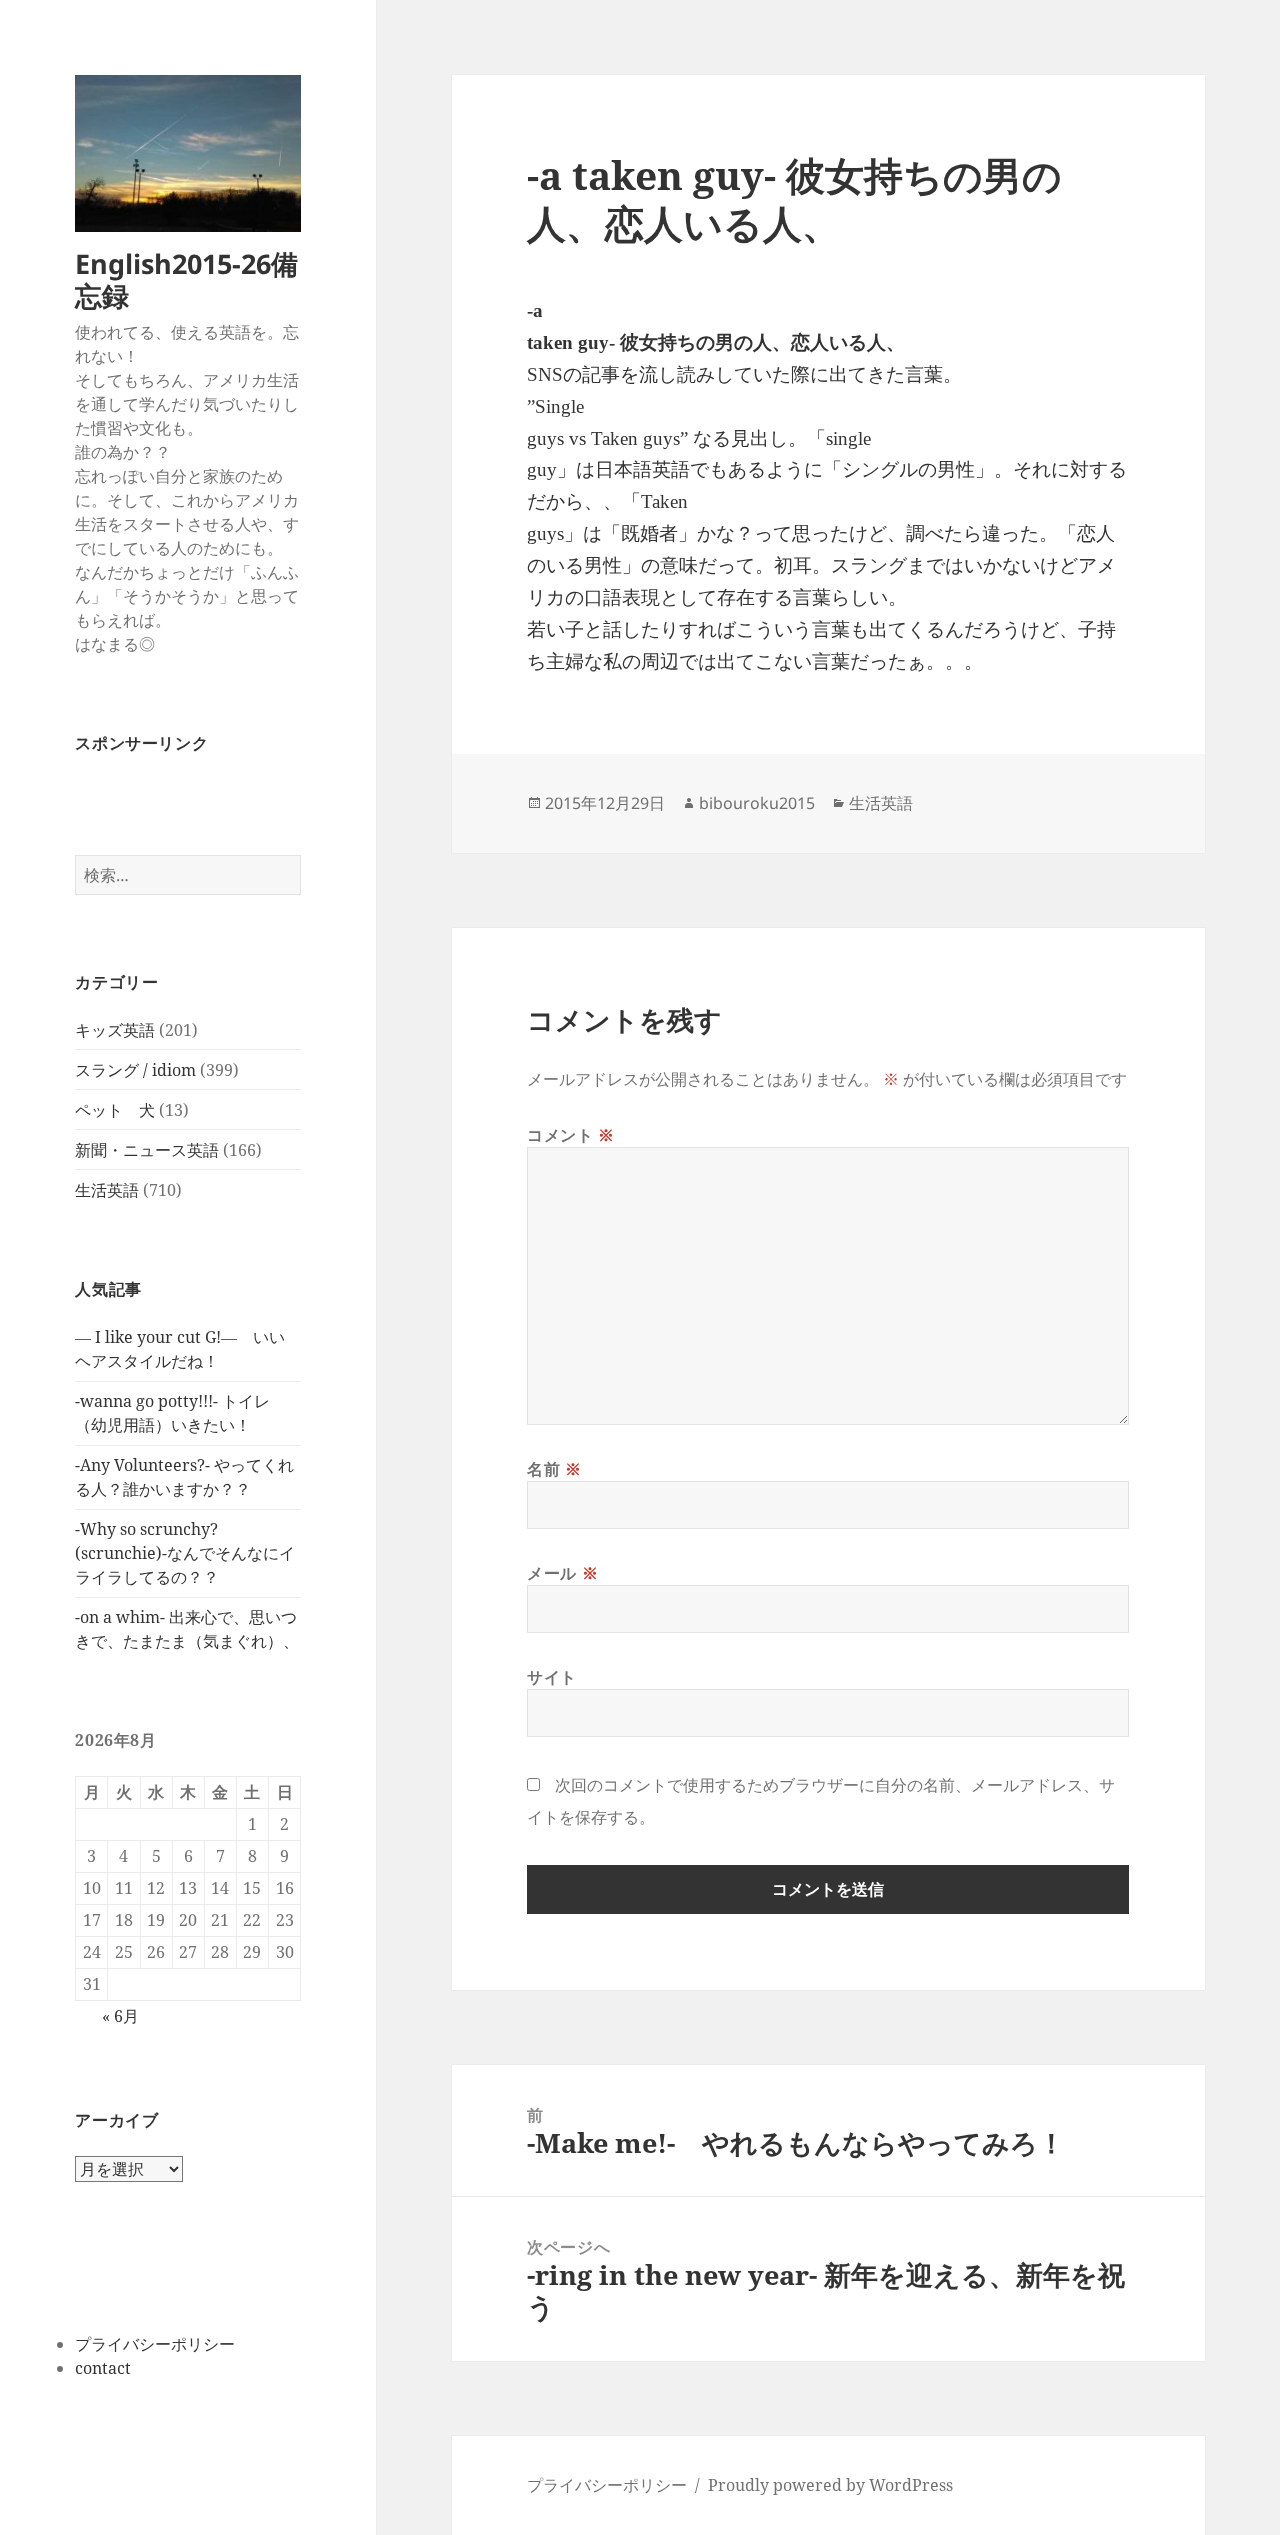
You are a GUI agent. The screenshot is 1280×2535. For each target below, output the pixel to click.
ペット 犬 (115, 1110)
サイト (552, 1677)
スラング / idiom (135, 1070)
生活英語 (107, 1190)
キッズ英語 (115, 1030)
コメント (571, 1135)
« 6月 (120, 2016)
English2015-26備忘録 (186, 279)
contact (103, 2368)
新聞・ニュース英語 (147, 1150)
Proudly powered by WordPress (830, 2485)
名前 (554, 1469)
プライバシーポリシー (155, 2344)
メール (562, 1573)
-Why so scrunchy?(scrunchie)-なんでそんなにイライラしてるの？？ (185, 1553)
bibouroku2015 (757, 803)
